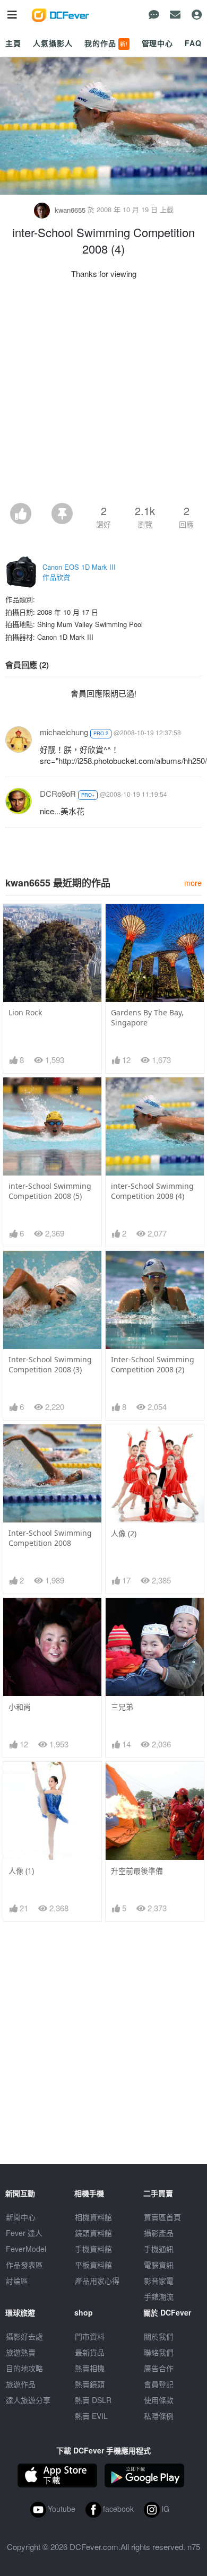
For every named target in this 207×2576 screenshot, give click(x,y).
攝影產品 (159, 2233)
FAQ (193, 43)
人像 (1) (21, 1871)
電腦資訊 (159, 2265)
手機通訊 (159, 2249)
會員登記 (159, 2384)
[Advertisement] (103, 394)
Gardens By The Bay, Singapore (147, 1017)
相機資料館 (93, 2217)
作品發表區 (24, 2265)
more (193, 882)
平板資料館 (93, 2265)
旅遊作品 (21, 2384)
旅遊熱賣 (21, 2352)
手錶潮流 (159, 2296)
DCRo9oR (58, 793)
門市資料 (90, 2336)
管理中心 (157, 43)
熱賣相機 (90, 2368)
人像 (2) (124, 1533)
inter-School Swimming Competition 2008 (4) (152, 1191)
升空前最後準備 (137, 1871)
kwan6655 (70, 210)
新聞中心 (21, 2217)
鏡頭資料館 (93, 2233)
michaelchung (64, 732)
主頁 (13, 43)
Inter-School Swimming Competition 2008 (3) (50, 1364)
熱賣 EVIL (91, 2416)
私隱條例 (159, 2416)
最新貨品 (90, 2352)
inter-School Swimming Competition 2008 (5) (50, 1191)
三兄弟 (122, 1707)
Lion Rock (25, 1012)
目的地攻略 (24, 2368)
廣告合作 (159, 2368)
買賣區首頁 (162, 2217)
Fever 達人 (24, 2233)
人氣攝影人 (53, 43)
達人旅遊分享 (28, 2400)
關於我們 (159, 2336)
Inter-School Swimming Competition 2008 (50, 1538)
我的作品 (106, 43)
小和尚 (20, 1707)
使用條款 (159, 2400)
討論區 (17, 2281)
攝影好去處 (24, 2336)
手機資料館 (93, 2249)
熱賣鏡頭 (90, 2384)
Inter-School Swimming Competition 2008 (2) (153, 1364)
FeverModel (26, 2249)
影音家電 (159, 2281)
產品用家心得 (97, 2281)
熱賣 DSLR (93, 2400)
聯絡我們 (159, 2352)
